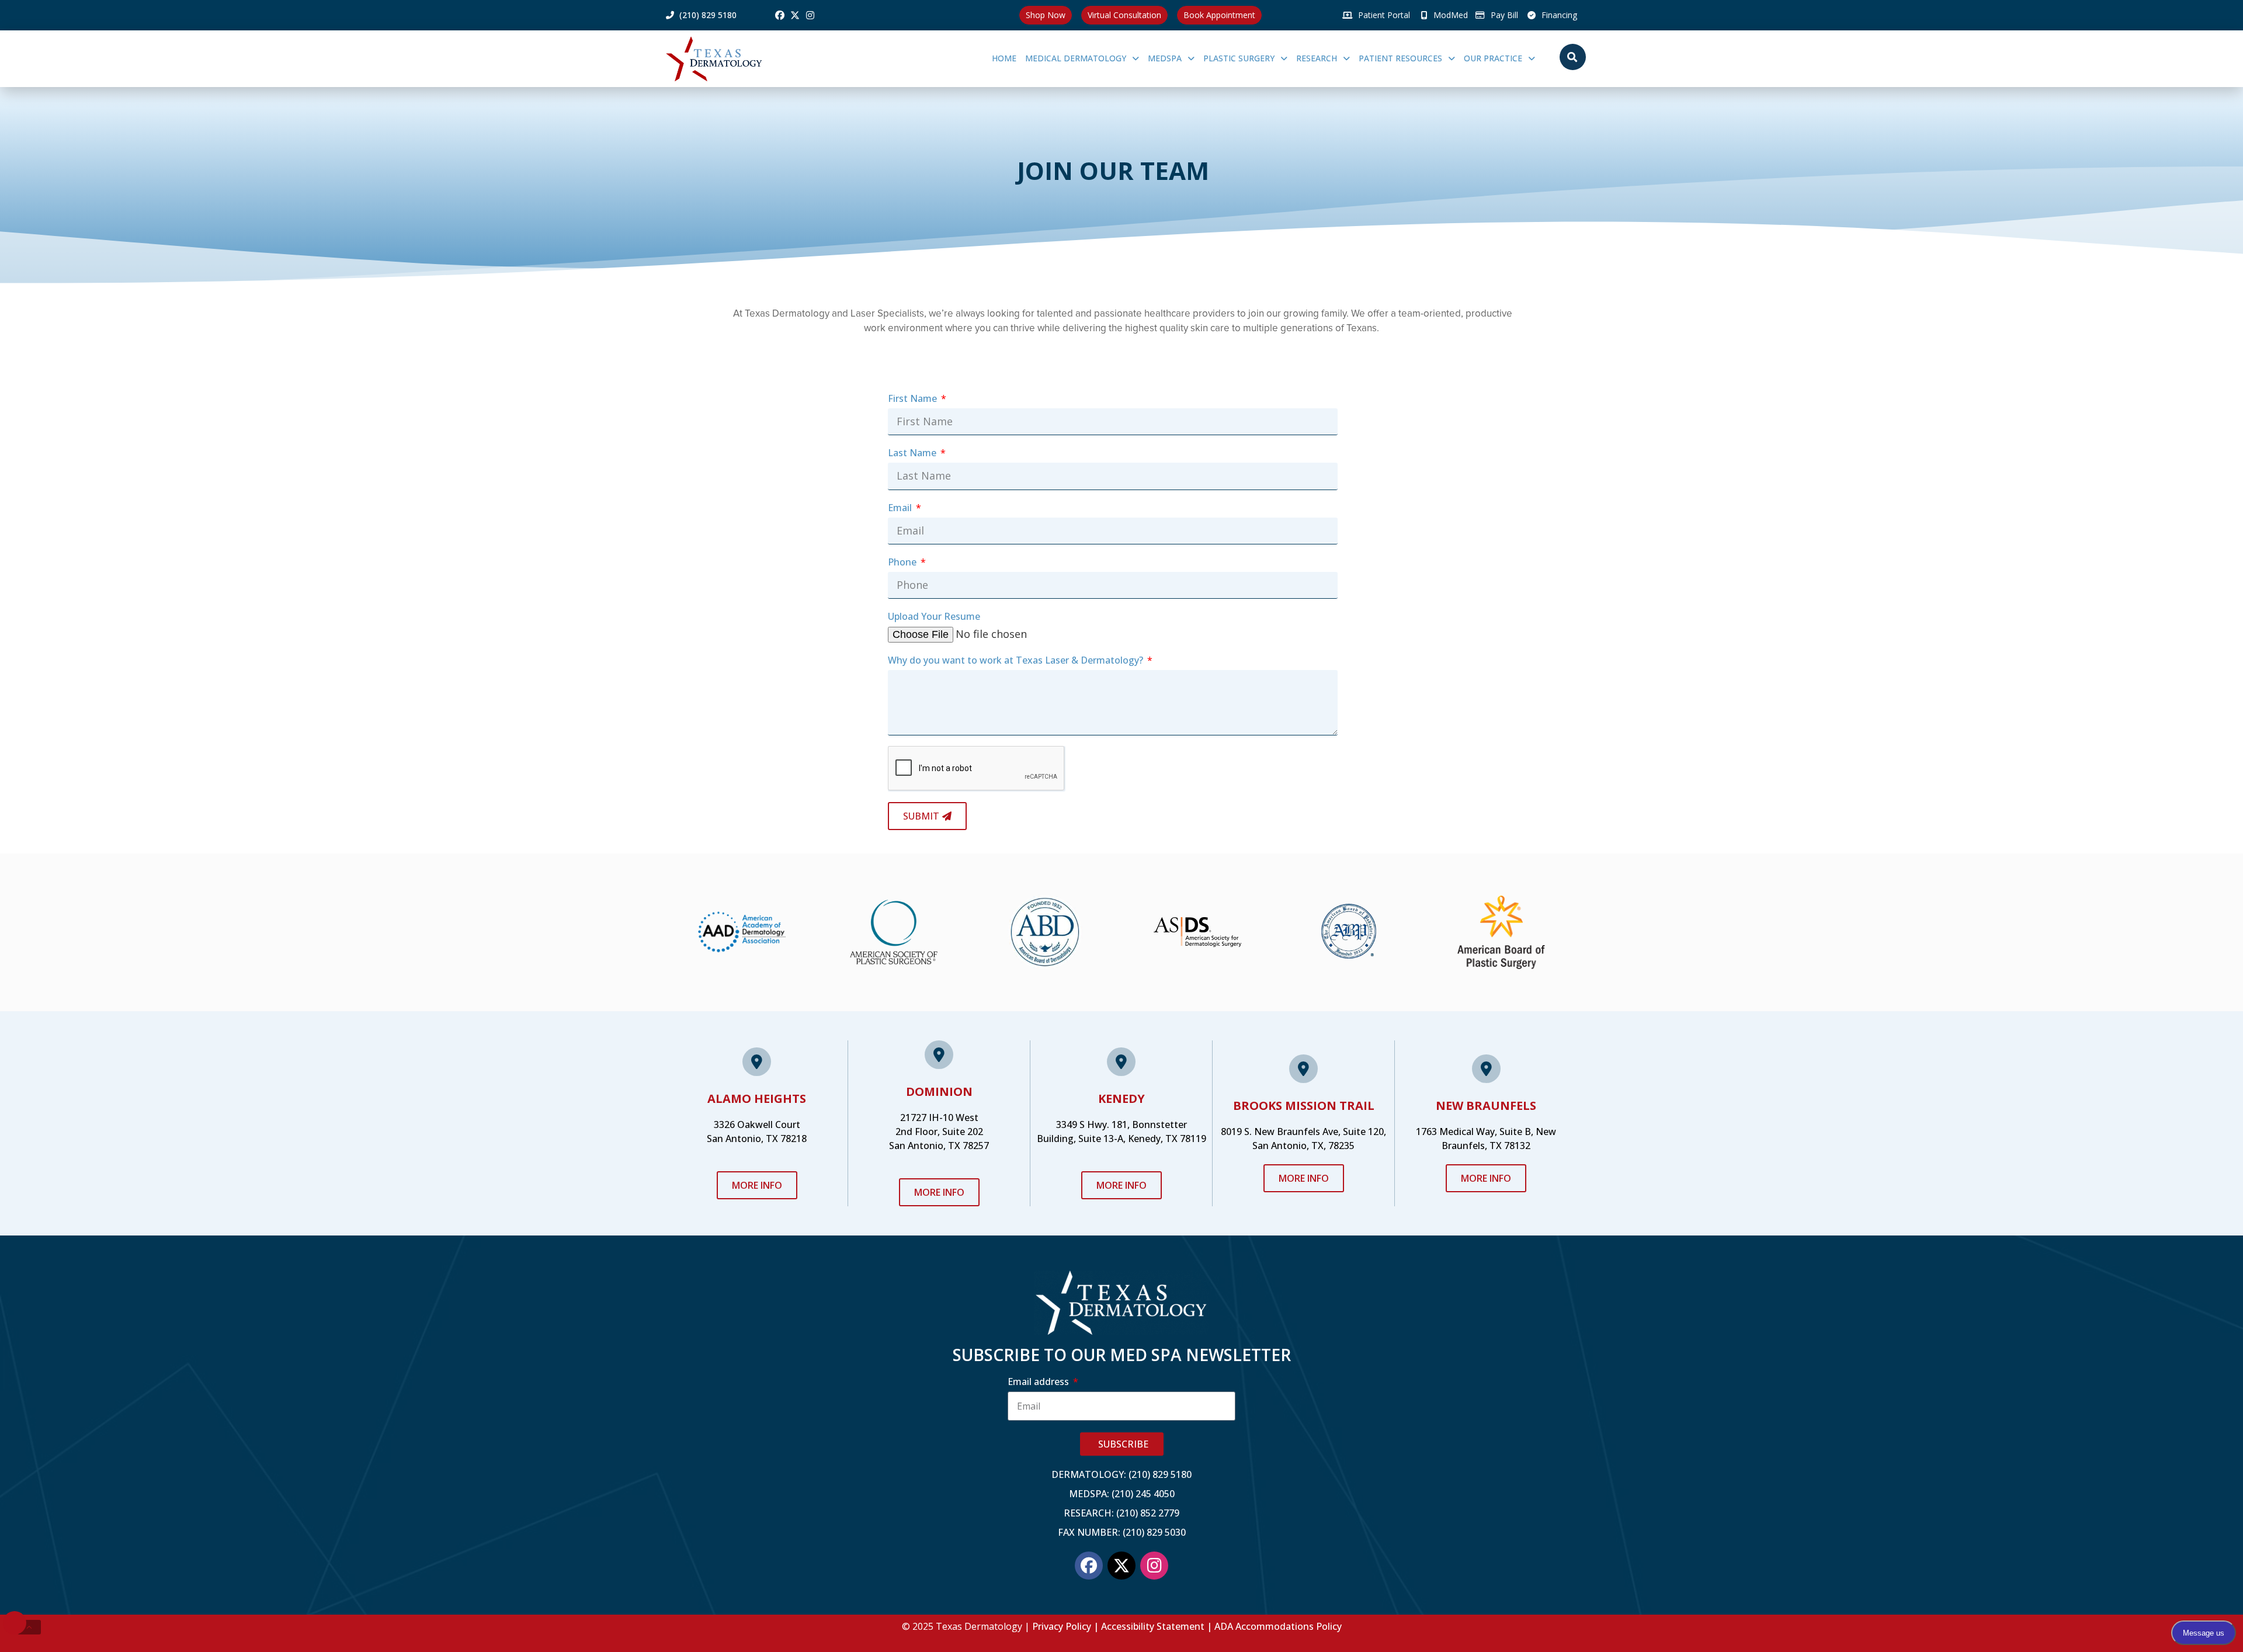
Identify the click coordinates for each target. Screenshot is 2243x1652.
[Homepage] (734, 59)
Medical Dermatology (1076, 58)
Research (1317, 58)
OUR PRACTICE (1493, 58)
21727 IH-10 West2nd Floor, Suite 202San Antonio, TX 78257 (939, 1132)
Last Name (913, 453)
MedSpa (1165, 58)
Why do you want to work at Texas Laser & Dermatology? (1017, 660)
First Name (914, 398)
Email (901, 508)
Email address (1039, 1382)
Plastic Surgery (1239, 58)
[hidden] (29, 1627)
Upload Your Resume (934, 616)
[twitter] (795, 15)
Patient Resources (1400, 58)
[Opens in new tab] (780, 15)
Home (1004, 58)
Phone (903, 562)
